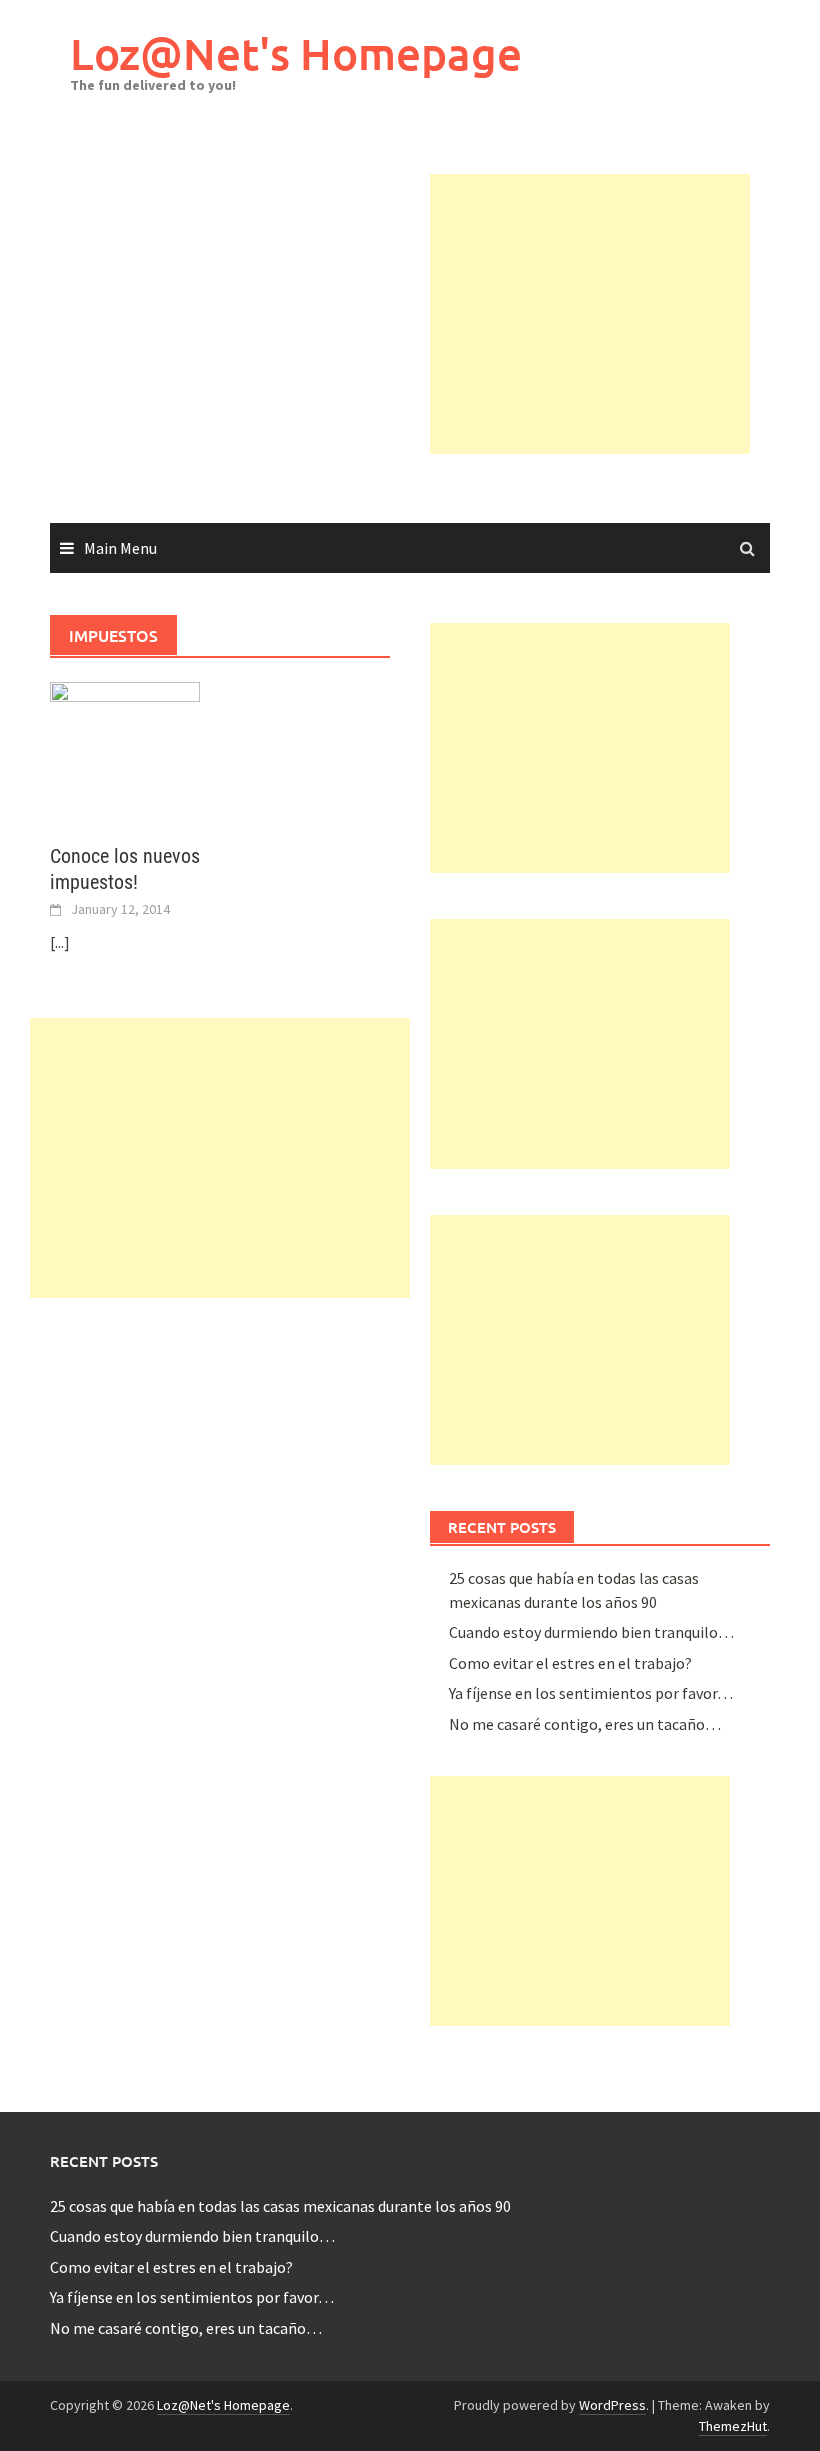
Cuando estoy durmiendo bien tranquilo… (591, 1632)
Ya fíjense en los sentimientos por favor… (591, 1693)
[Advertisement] (625, 314)
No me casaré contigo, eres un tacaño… (585, 1724)
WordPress (612, 2405)
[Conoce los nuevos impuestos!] (125, 750)
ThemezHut (733, 2426)
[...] (60, 942)
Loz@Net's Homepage (296, 53)
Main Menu (120, 548)
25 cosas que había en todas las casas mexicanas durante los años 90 (280, 2206)
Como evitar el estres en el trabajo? (570, 1663)
